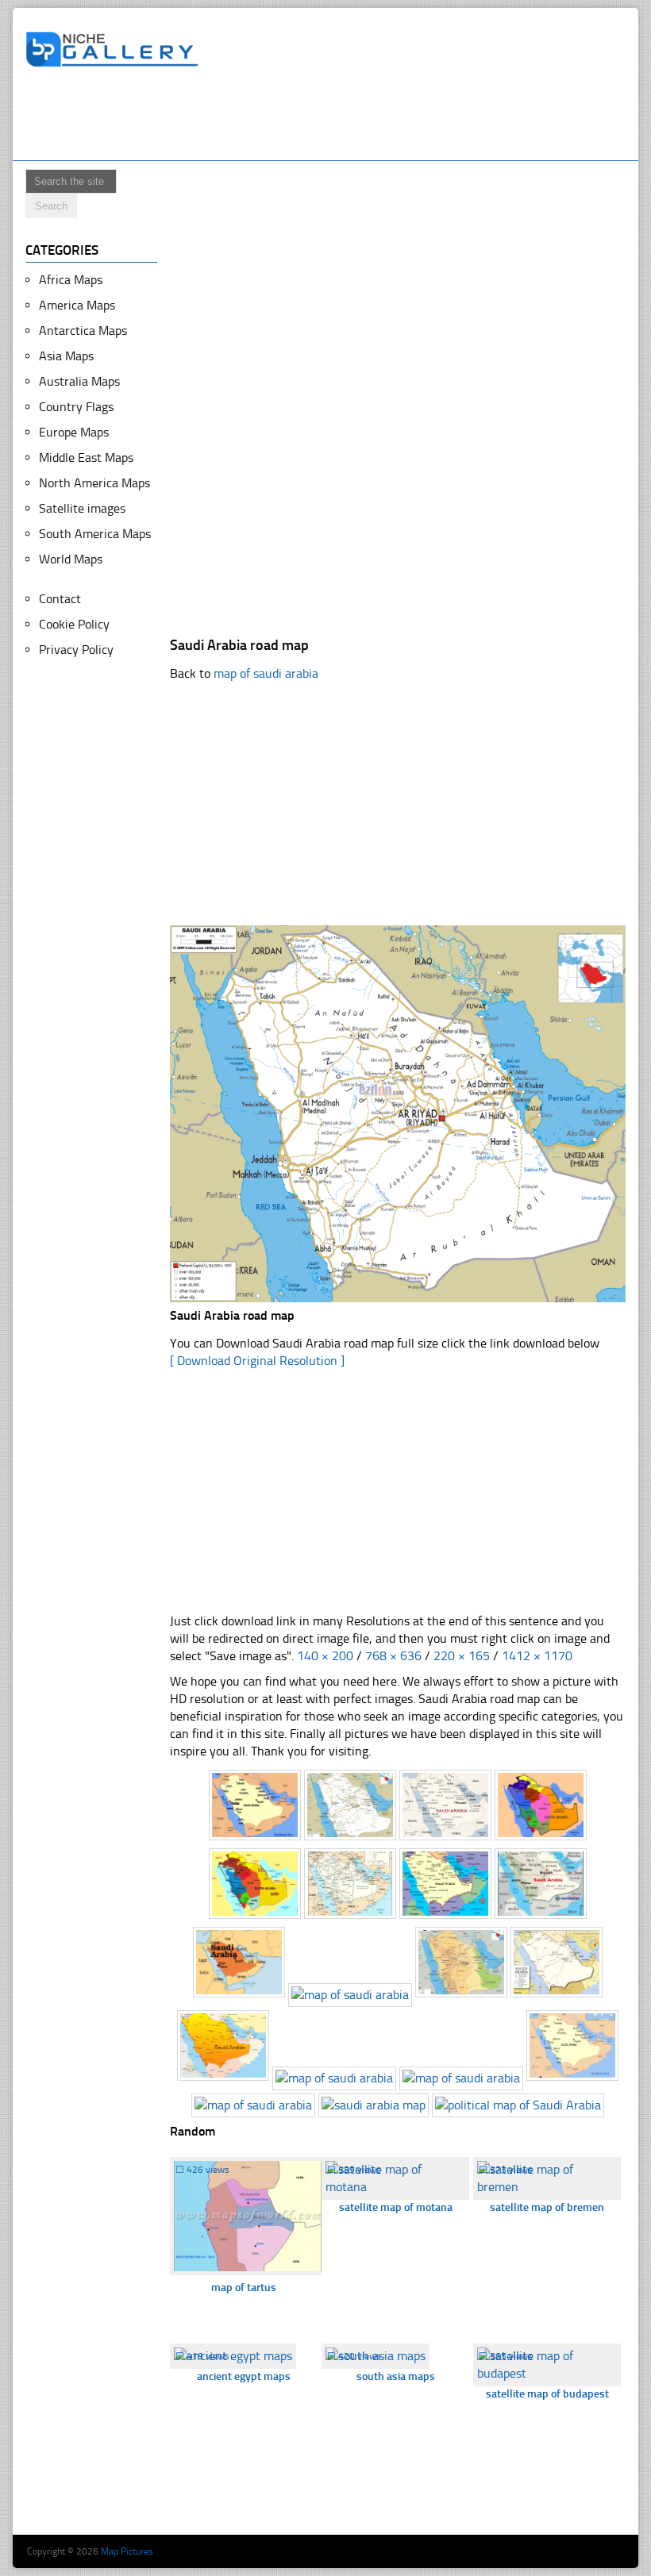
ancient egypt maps (244, 2376)
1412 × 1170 (537, 1656)
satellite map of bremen (547, 2207)
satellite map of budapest (547, 2394)
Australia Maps (79, 381)
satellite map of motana (396, 2207)
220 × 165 (462, 1656)
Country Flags (76, 407)
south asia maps (396, 2376)
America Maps (77, 305)
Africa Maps (71, 280)
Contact (60, 599)
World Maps (71, 559)
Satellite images (82, 508)
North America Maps (94, 483)
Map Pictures (127, 2551)
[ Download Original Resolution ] (257, 1361)
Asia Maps (66, 356)
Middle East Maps (86, 458)
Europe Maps (74, 432)
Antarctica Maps (83, 331)
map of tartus (244, 2288)
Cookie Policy (74, 624)
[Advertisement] (314, 117)
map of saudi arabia (266, 673)
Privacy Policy (76, 650)
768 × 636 (393, 1656)
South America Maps (95, 534)
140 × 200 (325, 1656)
